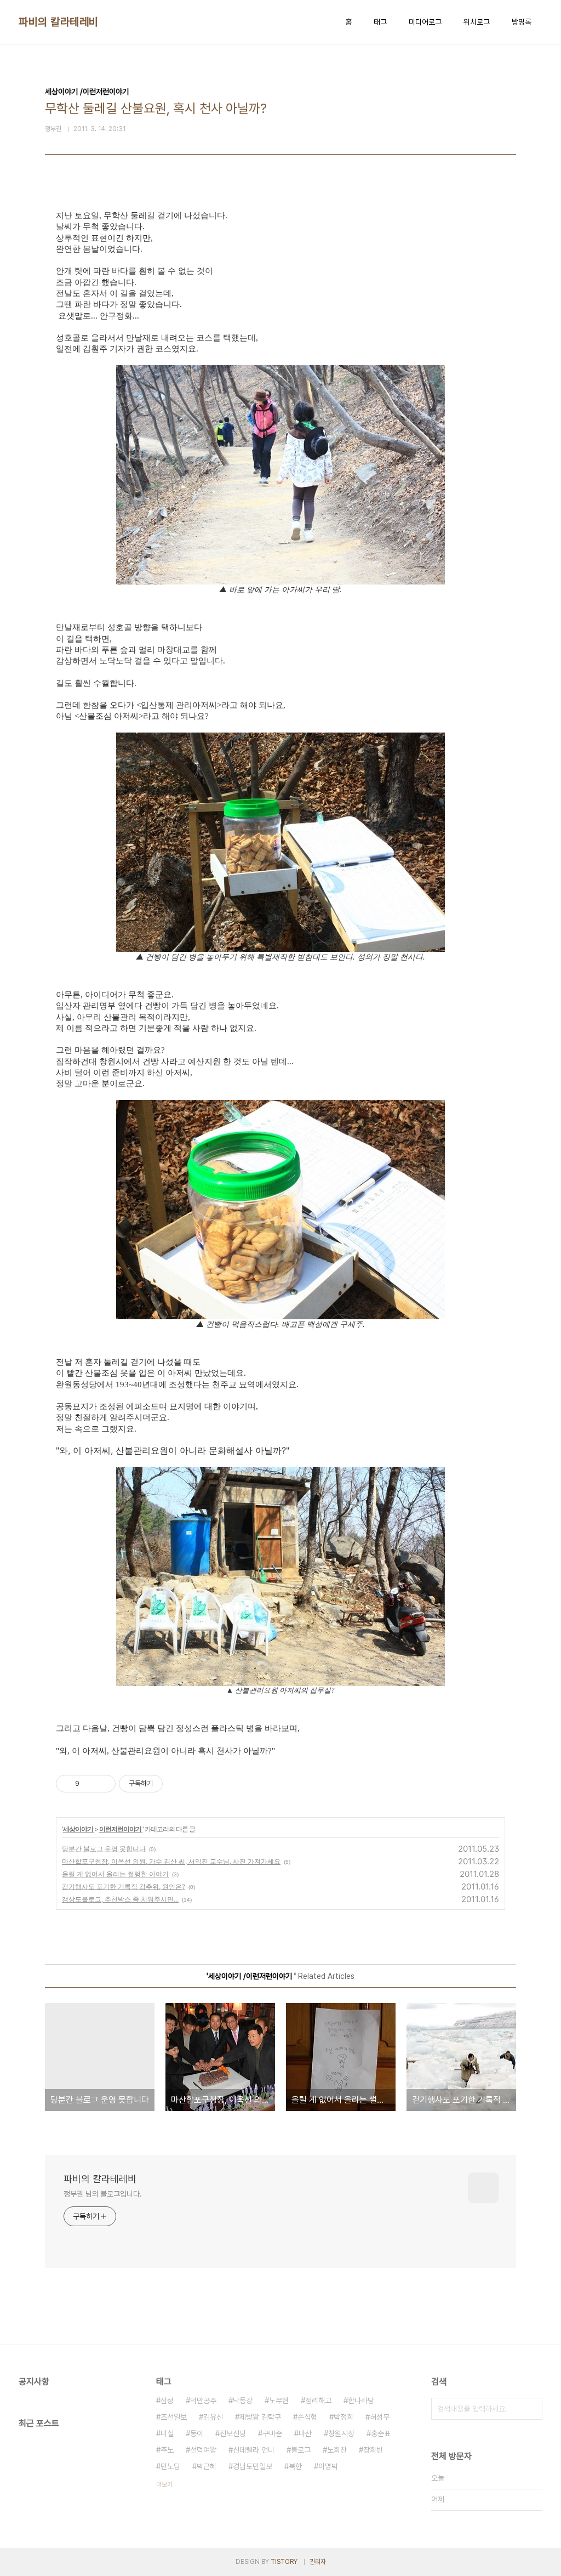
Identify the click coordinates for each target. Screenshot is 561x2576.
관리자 (318, 2562)
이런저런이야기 (121, 1829)
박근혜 (207, 2466)
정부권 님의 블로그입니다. (103, 2194)
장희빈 (373, 2450)
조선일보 (174, 2417)
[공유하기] (90, 1784)
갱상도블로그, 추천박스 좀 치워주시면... (120, 1899)
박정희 (344, 2417)
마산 (305, 2433)
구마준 (272, 2433)
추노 (167, 2450)
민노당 (170, 2466)
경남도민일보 (253, 2466)
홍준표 (381, 2433)
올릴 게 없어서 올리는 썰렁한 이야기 (115, 1874)
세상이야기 (79, 1829)
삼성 (167, 2401)
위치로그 (477, 22)
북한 (295, 2466)
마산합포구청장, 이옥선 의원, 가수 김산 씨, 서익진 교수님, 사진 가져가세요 (171, 1861)
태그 (380, 22)
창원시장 (341, 2433)
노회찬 (337, 2450)
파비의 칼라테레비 (59, 22)
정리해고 (318, 2401)
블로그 (301, 2450)
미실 (167, 2433)
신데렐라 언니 (254, 2450)
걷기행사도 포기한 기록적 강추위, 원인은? (124, 1886)
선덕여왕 (203, 2450)
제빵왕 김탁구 (260, 2417)
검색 (531, 2409)
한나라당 (361, 2401)
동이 (197, 2433)
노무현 (279, 2401)
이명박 (328, 2466)
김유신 (213, 2417)
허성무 (380, 2417)
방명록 (522, 22)
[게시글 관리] (103, 1784)
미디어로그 (425, 22)
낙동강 (243, 2401)
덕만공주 (203, 2401)
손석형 (307, 2417)
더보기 (164, 2484)
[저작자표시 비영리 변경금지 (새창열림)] (178, 1784)
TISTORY (284, 2562)
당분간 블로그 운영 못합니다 (104, 1849)
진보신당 (233, 2433)
